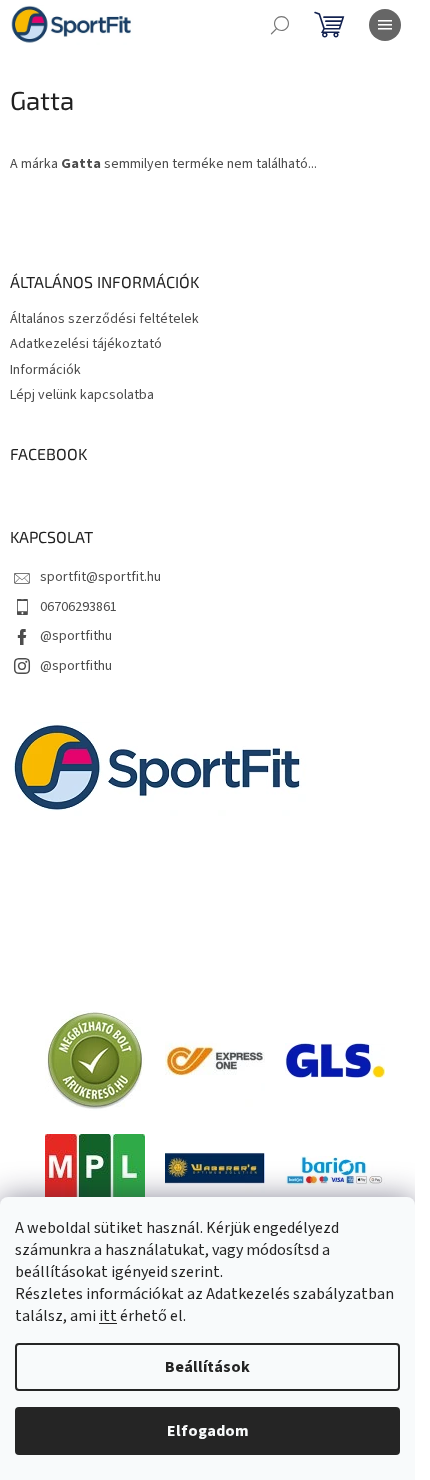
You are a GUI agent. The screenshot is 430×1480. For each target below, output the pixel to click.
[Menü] (385, 25)
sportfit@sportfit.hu (100, 577)
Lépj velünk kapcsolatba (82, 395)
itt (108, 1316)
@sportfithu (76, 636)
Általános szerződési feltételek (104, 319)
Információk (45, 370)
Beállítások (207, 1367)
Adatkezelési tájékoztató (86, 344)
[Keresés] (280, 25)
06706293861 (78, 607)
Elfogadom (208, 1431)
